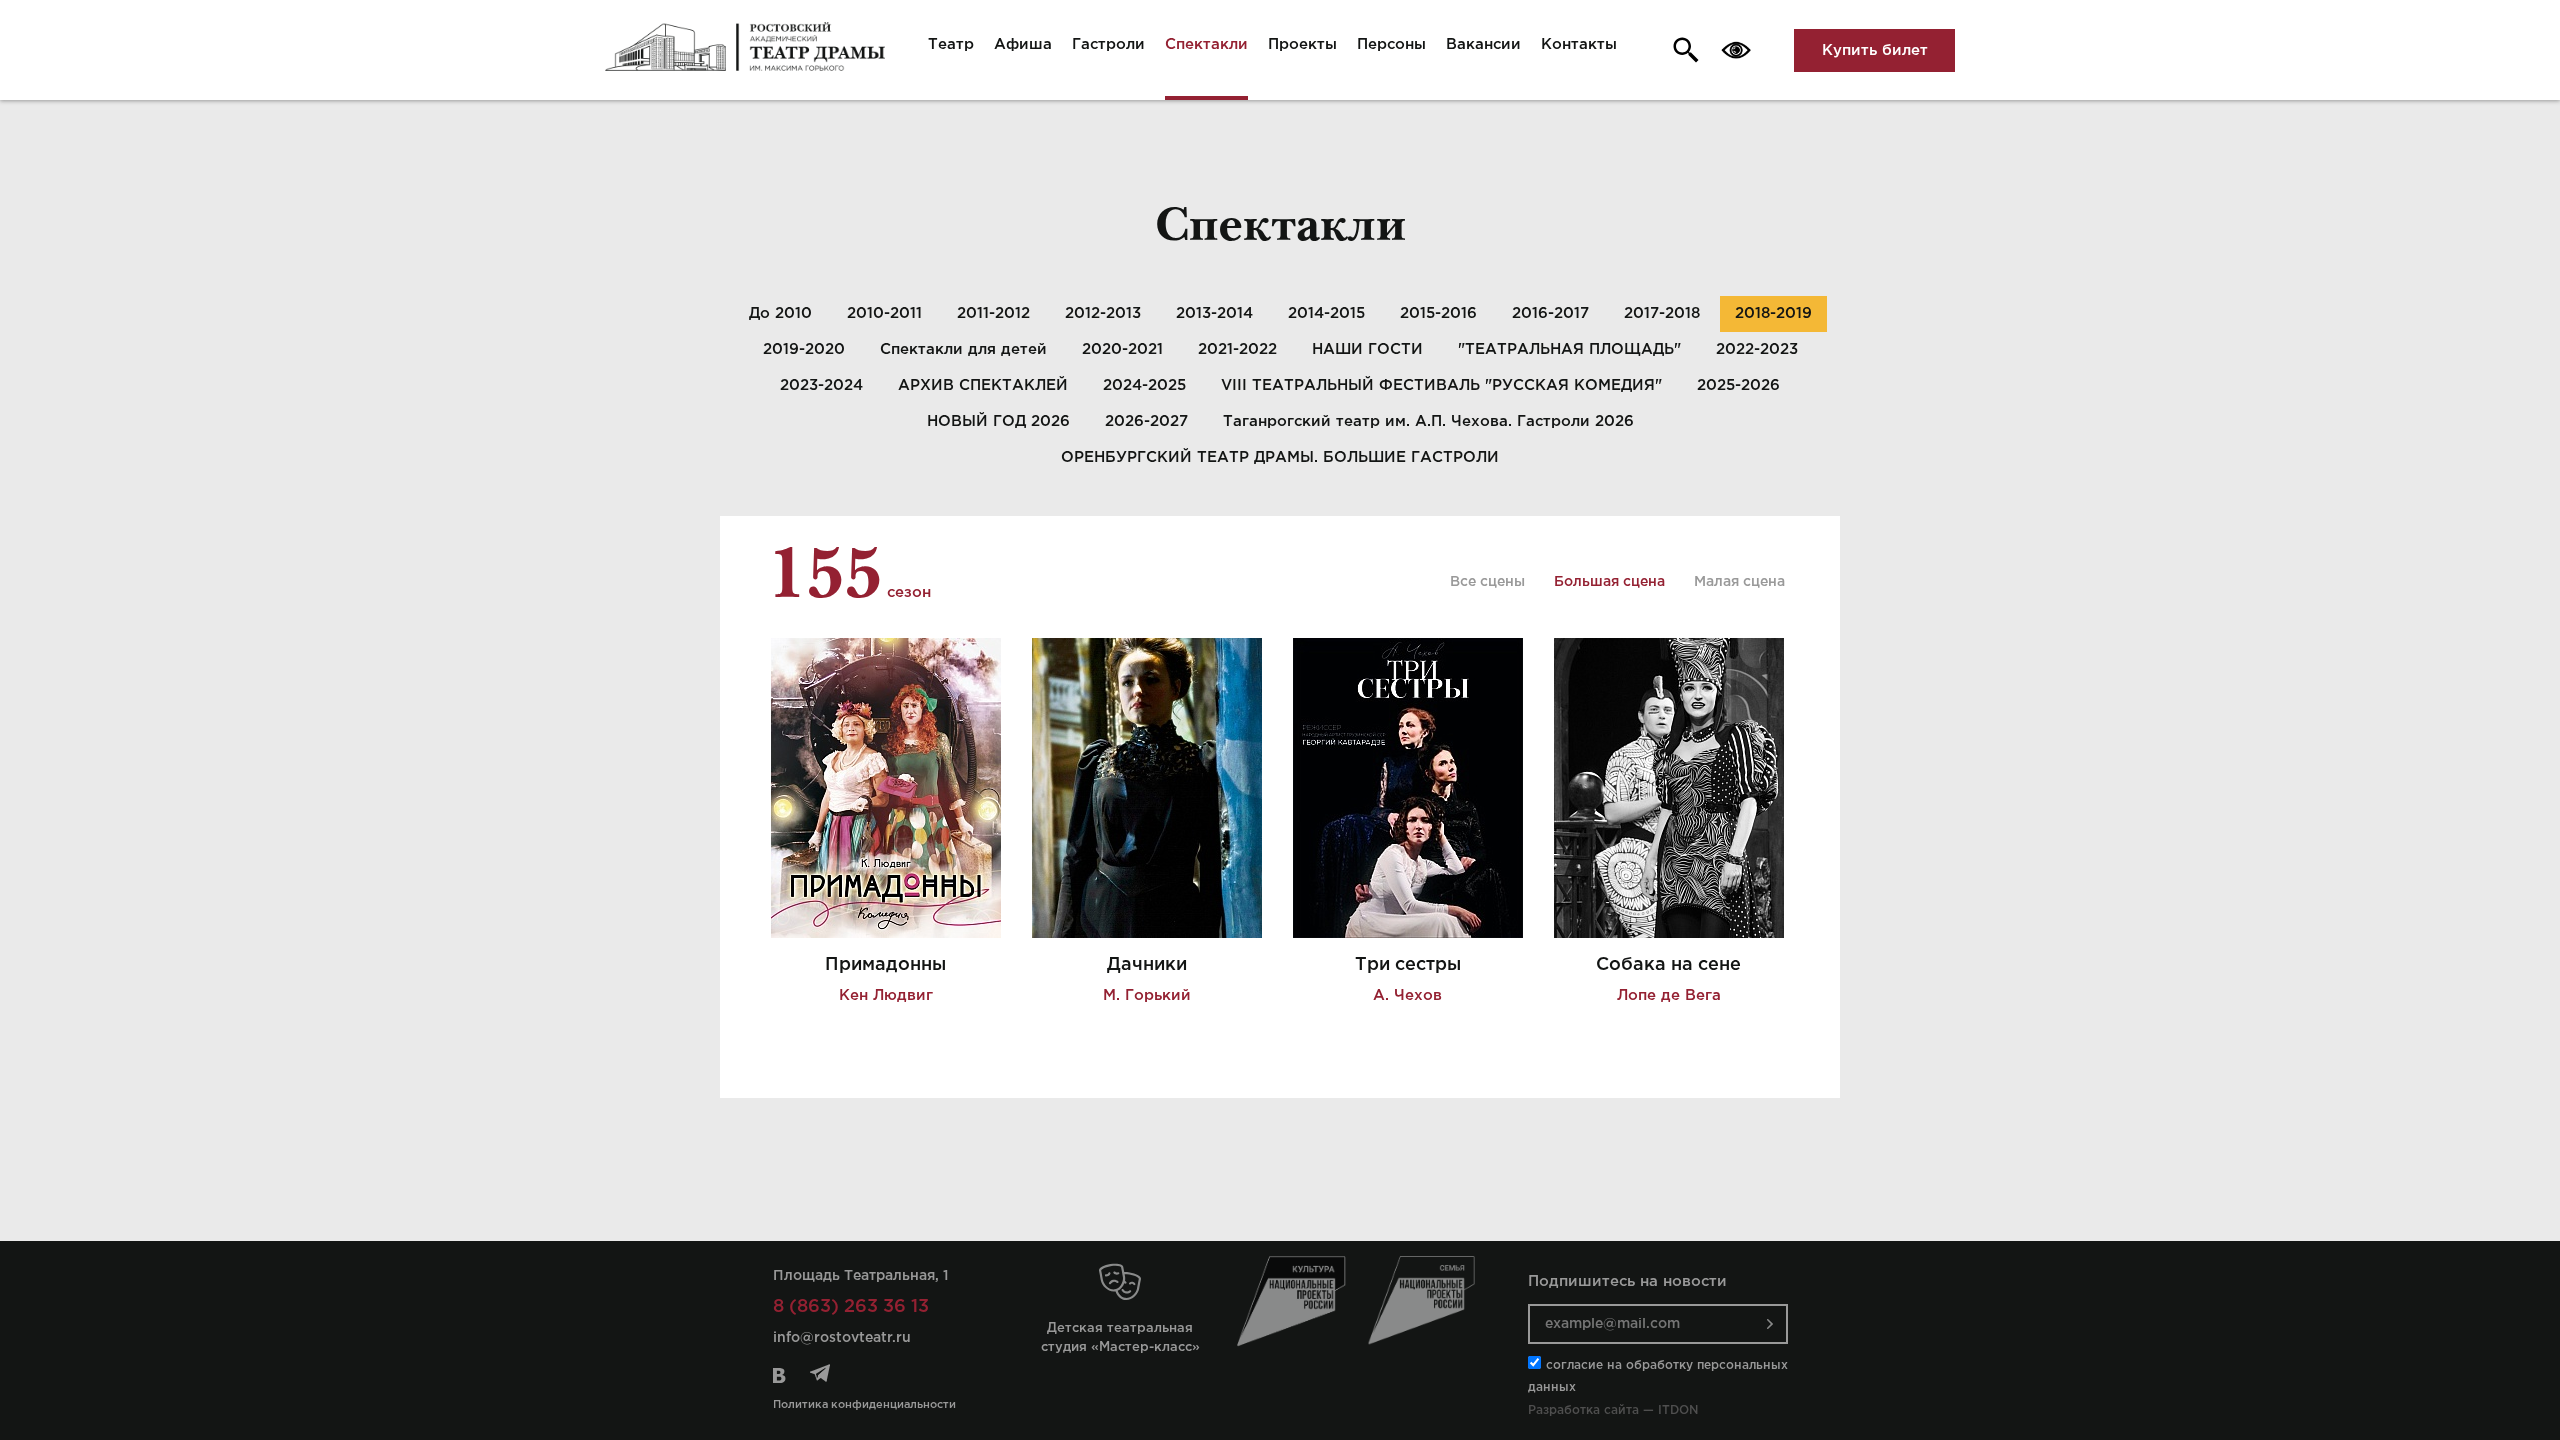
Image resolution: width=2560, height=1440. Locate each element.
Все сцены (1487, 582)
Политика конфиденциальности (864, 1405)
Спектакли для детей (963, 349)
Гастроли (1108, 44)
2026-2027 (1146, 421)
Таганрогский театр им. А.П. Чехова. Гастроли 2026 (1428, 421)
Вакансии (1483, 44)
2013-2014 (1214, 313)
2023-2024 (821, 385)
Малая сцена (1739, 582)
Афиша (1023, 44)
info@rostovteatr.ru (842, 1338)
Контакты (1579, 44)
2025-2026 (1738, 385)
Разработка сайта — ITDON (1613, 1410)
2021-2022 (1237, 349)
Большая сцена (1609, 582)
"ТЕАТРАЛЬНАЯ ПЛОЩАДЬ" (1569, 349)
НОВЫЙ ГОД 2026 (998, 421)
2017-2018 (1662, 313)
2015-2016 (1438, 313)
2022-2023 (1757, 349)
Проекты (1302, 44)
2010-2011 (884, 313)
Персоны (1391, 44)
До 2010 (780, 313)
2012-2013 (1103, 313)
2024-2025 (1144, 385)
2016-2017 (1550, 313)
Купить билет (1875, 50)
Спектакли (1206, 44)
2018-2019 (1773, 313)
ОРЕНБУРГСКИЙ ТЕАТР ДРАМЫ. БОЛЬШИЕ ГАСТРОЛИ (1280, 457)
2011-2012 (993, 313)
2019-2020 (804, 349)
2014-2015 (1326, 313)
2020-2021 (1122, 349)
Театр (951, 44)
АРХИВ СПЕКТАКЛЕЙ (983, 385)
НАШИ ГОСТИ (1367, 349)
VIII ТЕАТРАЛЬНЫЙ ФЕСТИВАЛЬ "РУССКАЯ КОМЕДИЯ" (1441, 385)
